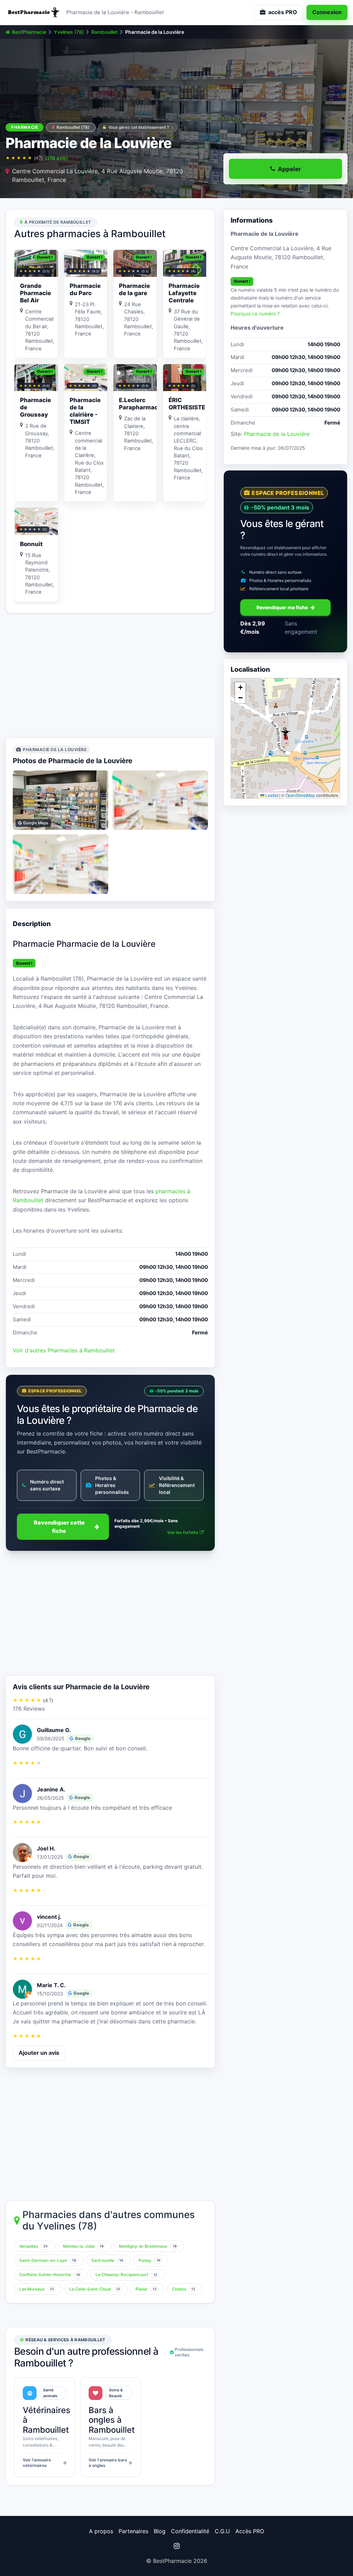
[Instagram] (176, 2546)
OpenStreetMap (300, 795)
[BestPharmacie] (33, 12)
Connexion (327, 12)
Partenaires (133, 2531)
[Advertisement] (110, 675)
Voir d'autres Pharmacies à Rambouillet (64, 1350)
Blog (160, 2531)
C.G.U (222, 2531)
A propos (101, 2531)
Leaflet (271, 795)
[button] (285, 733)
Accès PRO (250, 2531)
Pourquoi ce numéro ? (255, 314)
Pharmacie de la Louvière (277, 434)
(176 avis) (56, 158)
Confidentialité (190, 2531)
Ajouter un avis (39, 2053)
